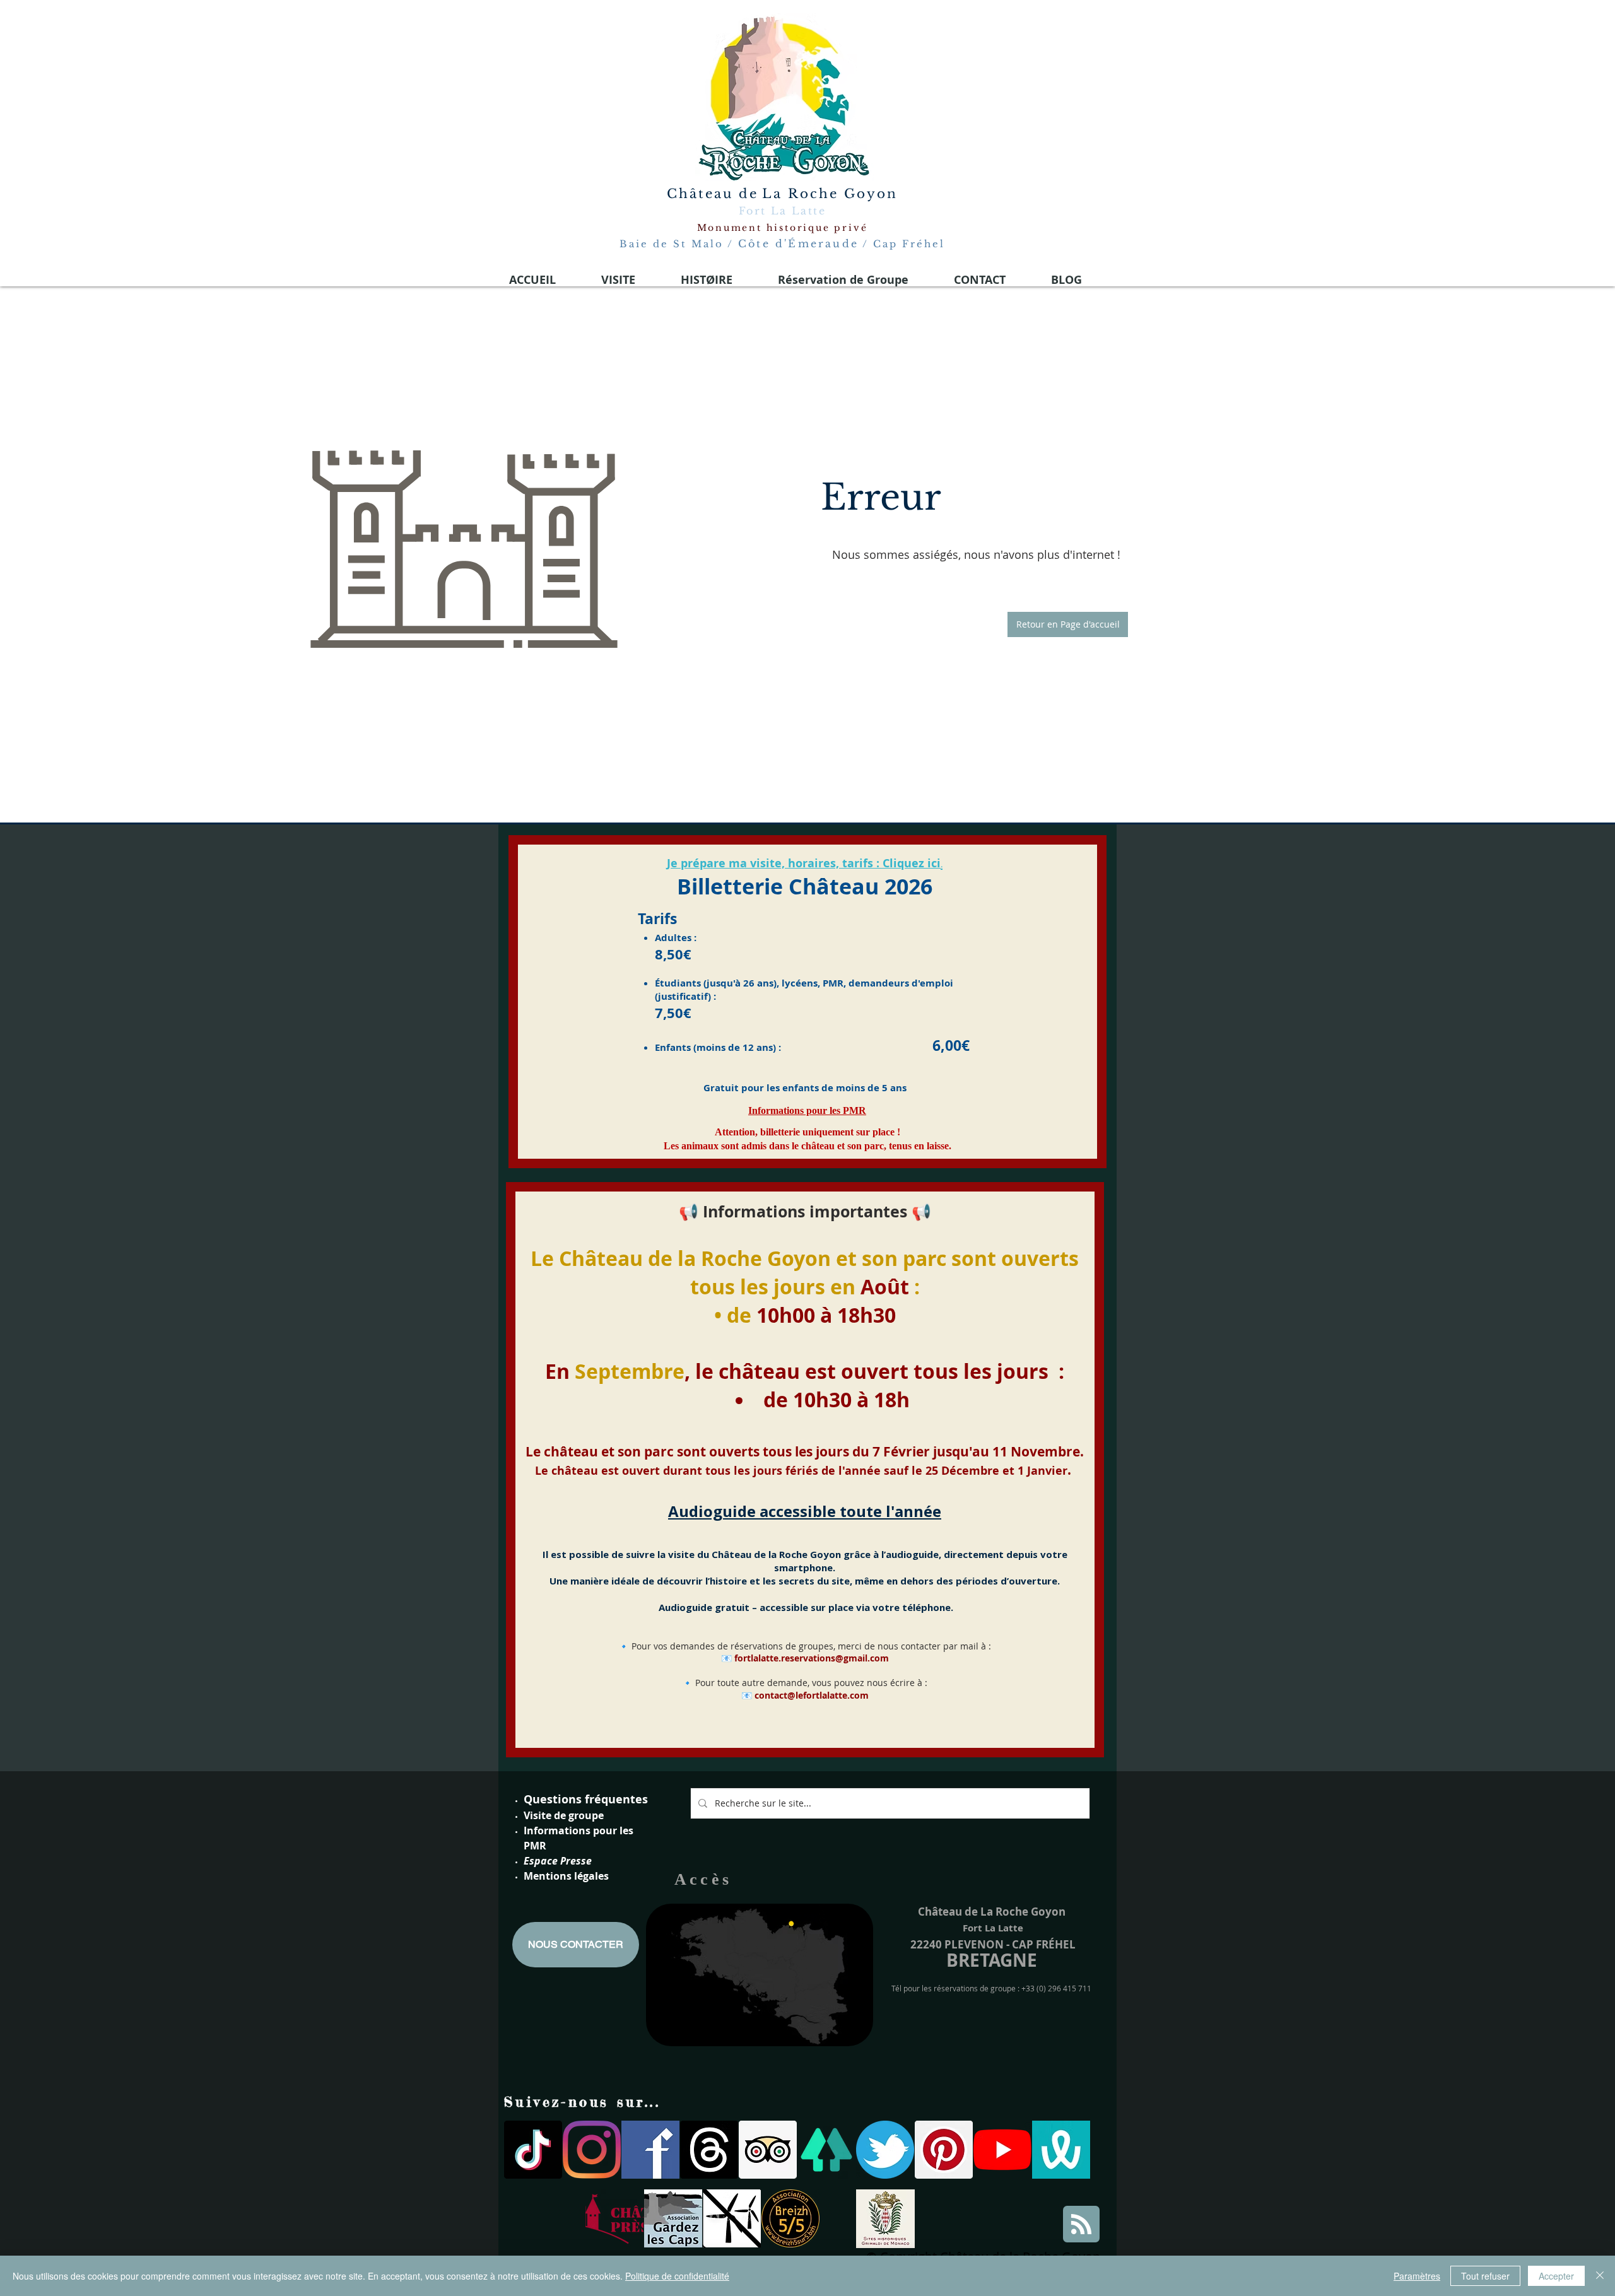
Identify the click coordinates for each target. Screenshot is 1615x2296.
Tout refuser (1485, 2276)
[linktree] (826, 2150)
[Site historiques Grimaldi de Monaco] (885, 2219)
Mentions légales (566, 1876)
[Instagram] (592, 2150)
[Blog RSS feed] (1081, 2225)
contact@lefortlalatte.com (812, 1695)
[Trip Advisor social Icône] (768, 2150)
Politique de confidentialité (677, 2276)
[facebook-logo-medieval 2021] (650, 2150)
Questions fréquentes (586, 1799)
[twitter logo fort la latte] (885, 2150)
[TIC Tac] (533, 2150)
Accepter (1556, 2276)
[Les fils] (709, 2150)
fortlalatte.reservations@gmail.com (812, 1658)
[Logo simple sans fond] (614, 2218)
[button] (1068, 624)
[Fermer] (1600, 2276)
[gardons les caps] (673, 2218)
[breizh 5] (790, 2218)
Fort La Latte (782, 211)
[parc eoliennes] (732, 2218)
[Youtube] (1002, 2150)
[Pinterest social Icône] (944, 2150)
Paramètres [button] (1417, 2276)
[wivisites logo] (1061, 2150)
